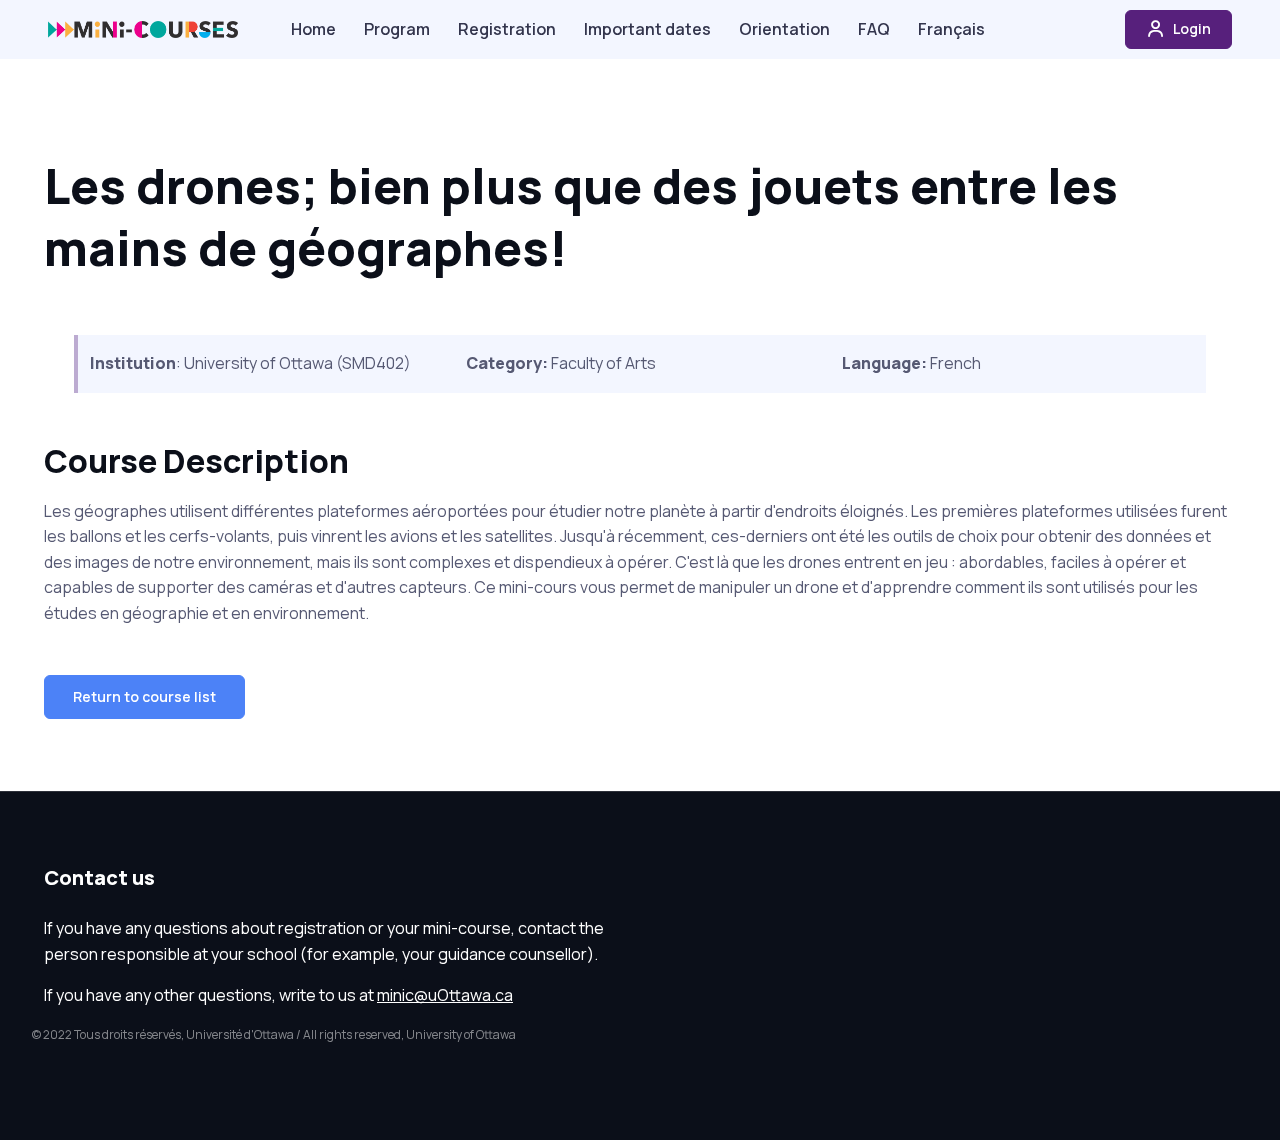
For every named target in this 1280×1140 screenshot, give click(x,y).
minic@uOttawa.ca (445, 995)
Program (397, 29)
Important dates (647, 29)
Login (1190, 28)
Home (313, 29)
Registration (507, 29)
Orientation (784, 29)
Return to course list (144, 696)
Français (951, 29)
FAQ (874, 29)
